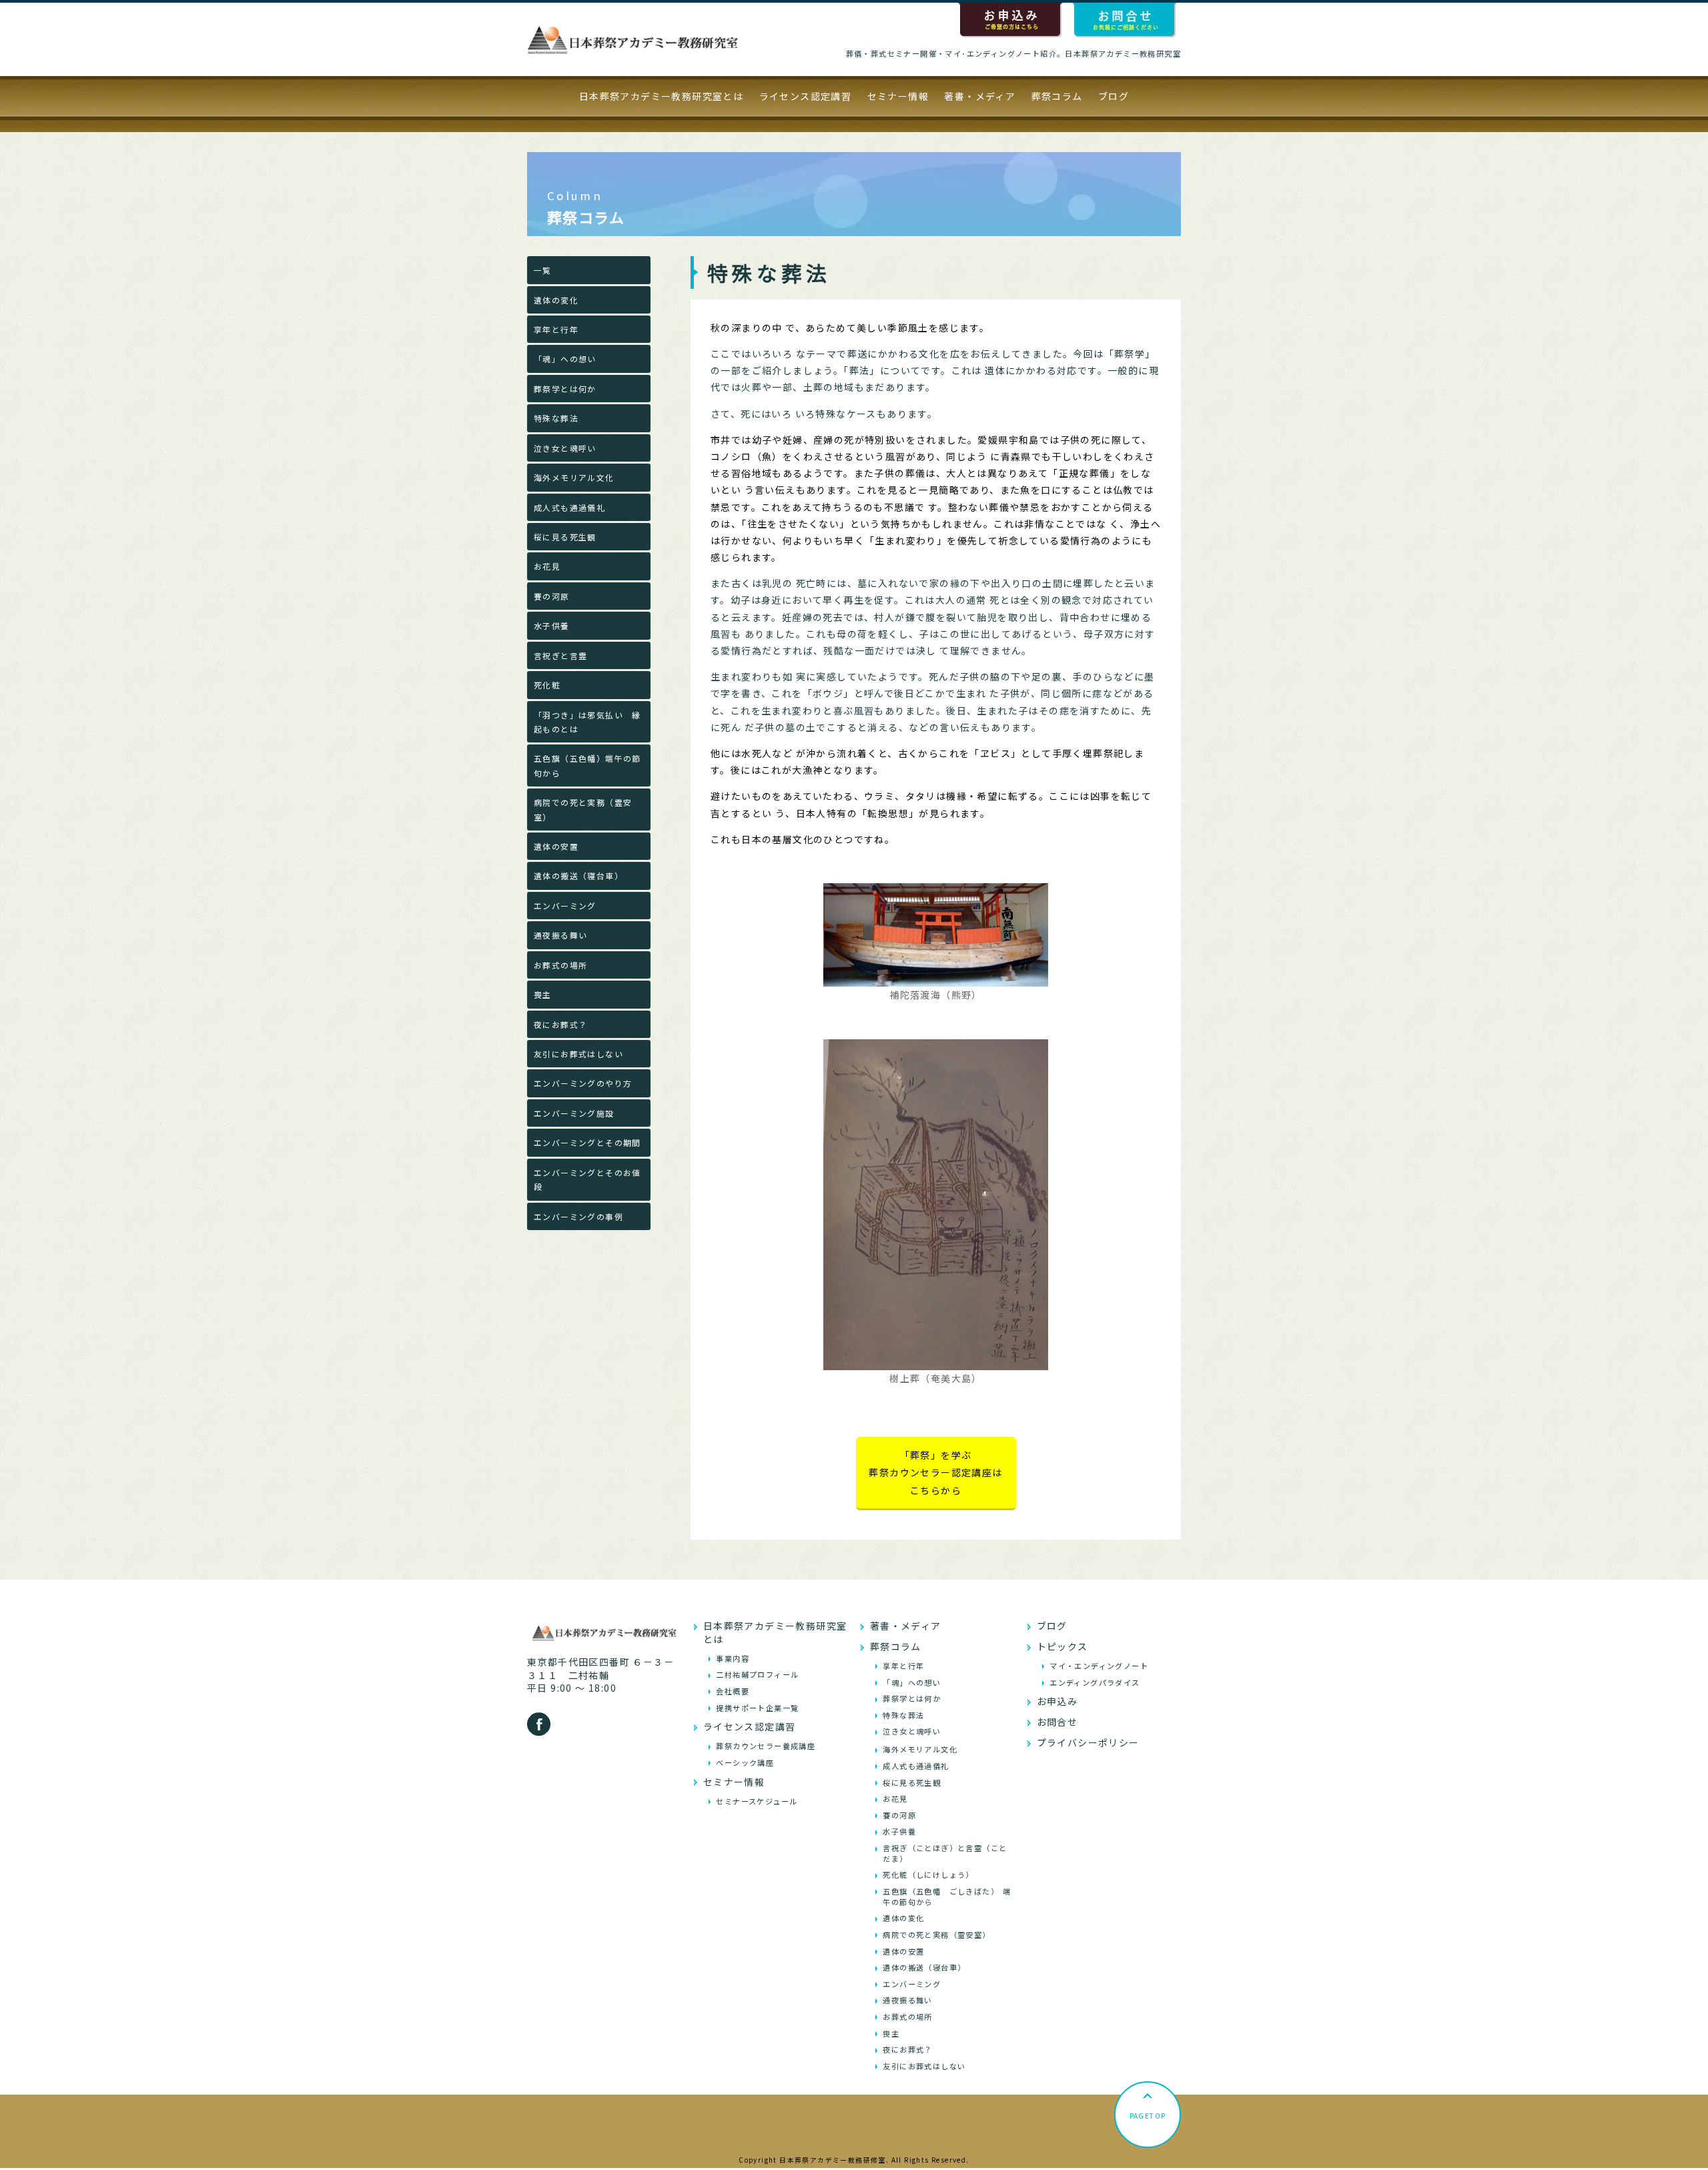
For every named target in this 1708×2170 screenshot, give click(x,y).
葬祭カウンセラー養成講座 (766, 1746)
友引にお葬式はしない (578, 1054)
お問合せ (1057, 1722)
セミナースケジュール (757, 1801)
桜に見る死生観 (565, 537)
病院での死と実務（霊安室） (583, 809)
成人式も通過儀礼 (569, 507)
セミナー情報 (898, 96)
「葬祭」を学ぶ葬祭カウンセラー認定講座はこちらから (935, 1473)
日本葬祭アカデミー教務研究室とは (661, 96)
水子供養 (552, 625)
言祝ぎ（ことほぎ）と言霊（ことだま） (945, 1853)
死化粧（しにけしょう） (928, 1874)
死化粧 (547, 685)
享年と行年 (556, 329)
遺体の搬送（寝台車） (578, 876)
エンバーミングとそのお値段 (587, 1179)
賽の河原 (552, 596)
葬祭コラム (1057, 96)
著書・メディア (980, 96)
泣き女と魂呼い (565, 448)
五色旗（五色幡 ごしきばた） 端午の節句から (947, 1896)
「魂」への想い (565, 359)
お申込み (1057, 1701)
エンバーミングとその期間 (587, 1142)
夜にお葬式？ (560, 1024)
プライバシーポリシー (1088, 1742)
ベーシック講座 (745, 1762)
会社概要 (733, 1691)
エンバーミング (565, 906)
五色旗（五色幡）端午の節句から (587, 765)
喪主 (543, 994)
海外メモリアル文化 (574, 477)
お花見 (547, 566)
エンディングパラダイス (1095, 1682)
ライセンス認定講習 (806, 96)
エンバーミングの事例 (578, 1216)
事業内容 (733, 1658)
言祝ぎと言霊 (560, 655)
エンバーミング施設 (574, 1113)
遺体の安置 (556, 846)
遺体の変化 (556, 300)
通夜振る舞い (560, 935)
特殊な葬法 (556, 418)
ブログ (1114, 96)
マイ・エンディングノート (1099, 1666)
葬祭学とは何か (565, 389)
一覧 (543, 270)
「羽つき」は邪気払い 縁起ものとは (587, 722)
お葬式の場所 (560, 965)
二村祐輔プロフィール (757, 1674)
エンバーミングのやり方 (583, 1083)
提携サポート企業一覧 (757, 1708)
